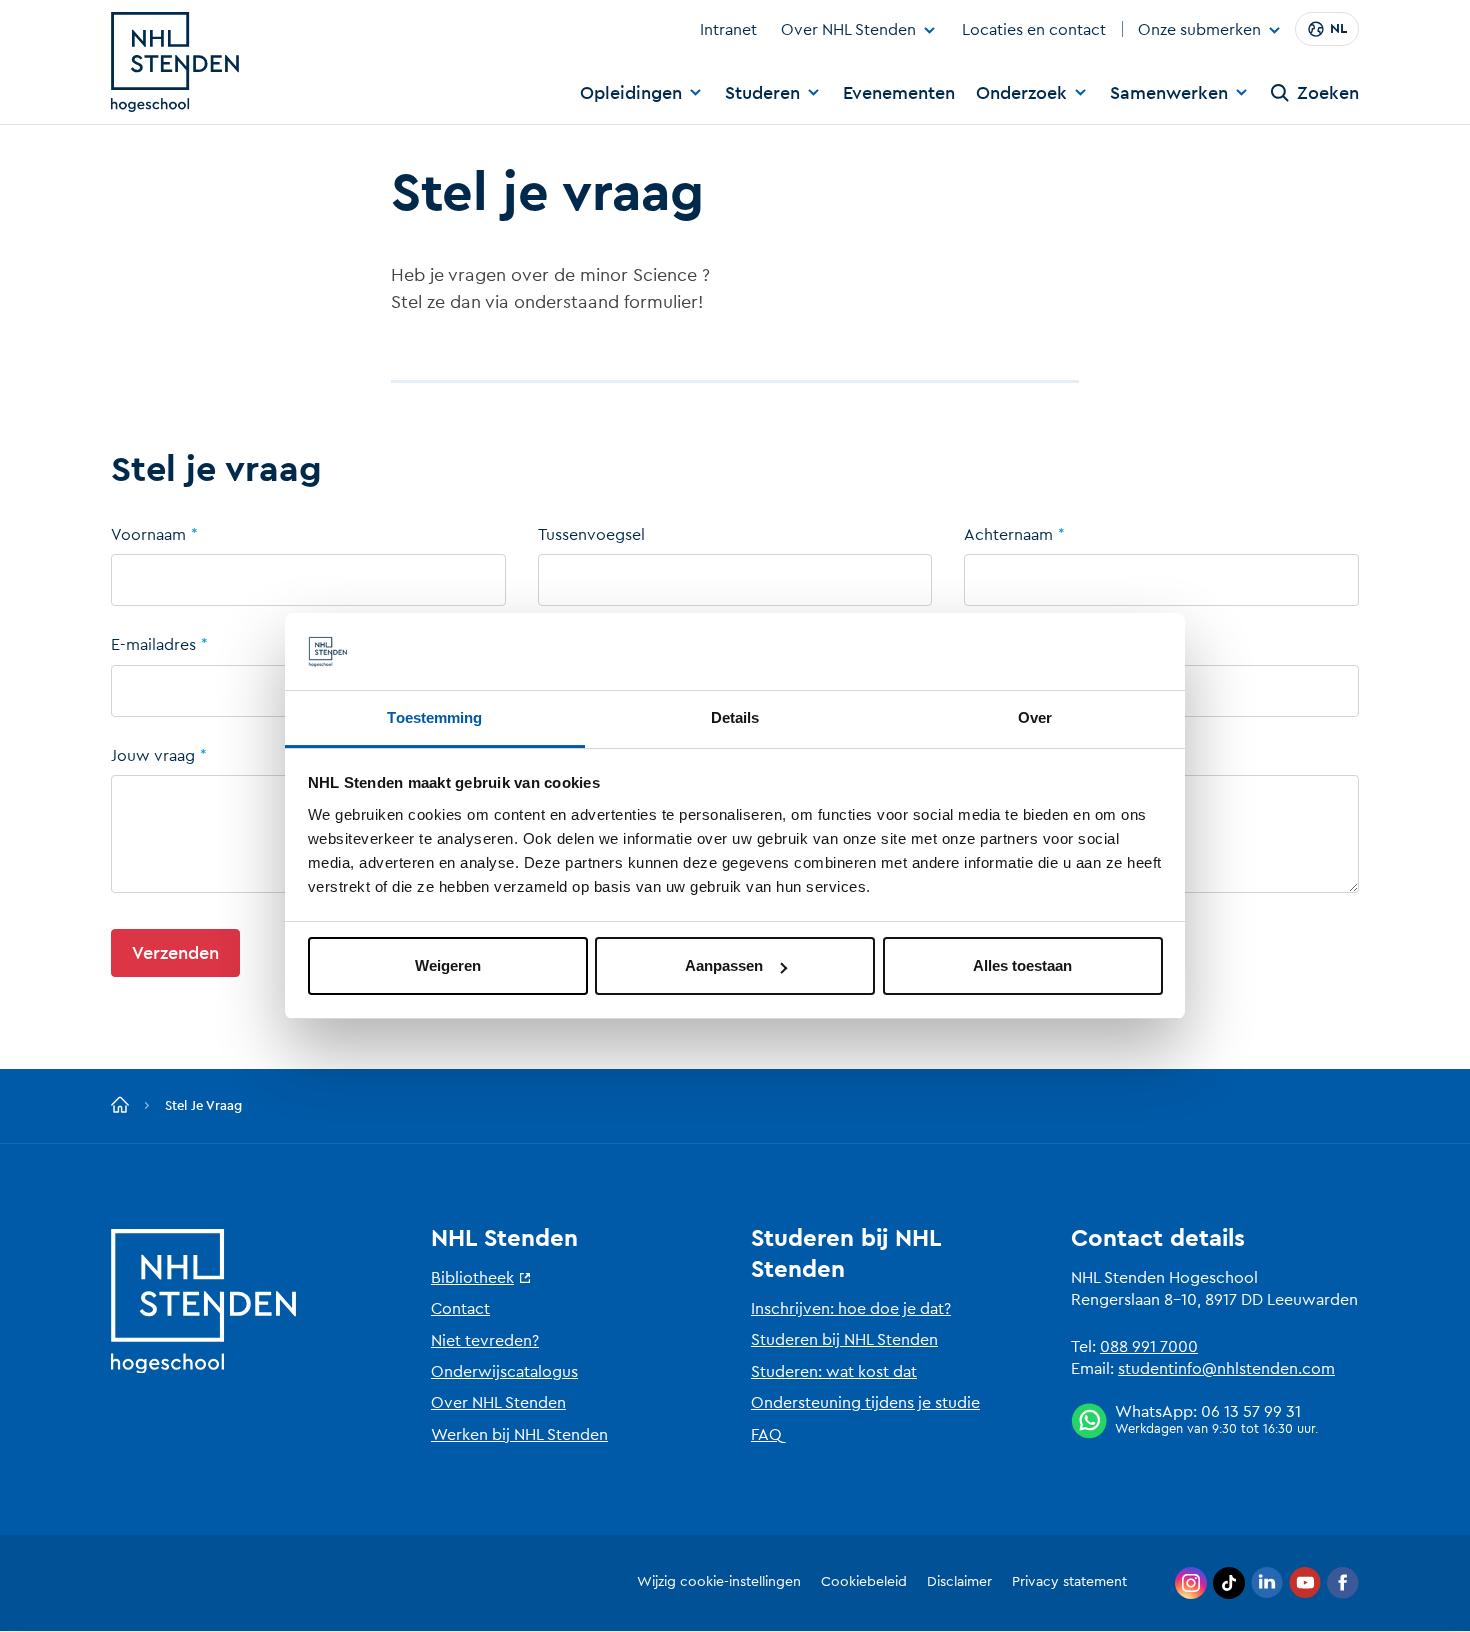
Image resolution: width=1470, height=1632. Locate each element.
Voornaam (148, 535)
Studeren (762, 93)
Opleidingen (631, 93)
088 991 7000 (1149, 1347)
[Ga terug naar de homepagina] (120, 1106)
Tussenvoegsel (591, 535)
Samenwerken (1169, 93)
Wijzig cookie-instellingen (719, 1582)
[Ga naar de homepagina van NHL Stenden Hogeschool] (175, 62)
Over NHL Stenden (848, 30)
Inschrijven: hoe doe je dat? (851, 1309)
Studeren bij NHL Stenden (844, 1340)
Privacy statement (1069, 1582)
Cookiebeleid (864, 1582)
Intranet (728, 30)
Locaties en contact (1034, 30)
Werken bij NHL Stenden (519, 1435)
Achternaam (1008, 535)
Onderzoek (1021, 93)
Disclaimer (959, 1582)
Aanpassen (724, 965)
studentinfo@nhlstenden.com (1226, 1369)
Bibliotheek (472, 1278)
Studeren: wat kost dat (834, 1372)
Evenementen (899, 93)
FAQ (766, 1435)
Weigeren (448, 965)
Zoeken (1328, 93)
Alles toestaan (1022, 965)
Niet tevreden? (485, 1341)
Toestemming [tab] (434, 717)
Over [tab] (1035, 717)
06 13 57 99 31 (1251, 1412)
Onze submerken (1199, 31)
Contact (460, 1309)
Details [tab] (735, 717)
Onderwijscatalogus (504, 1372)
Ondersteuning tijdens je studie (865, 1403)
